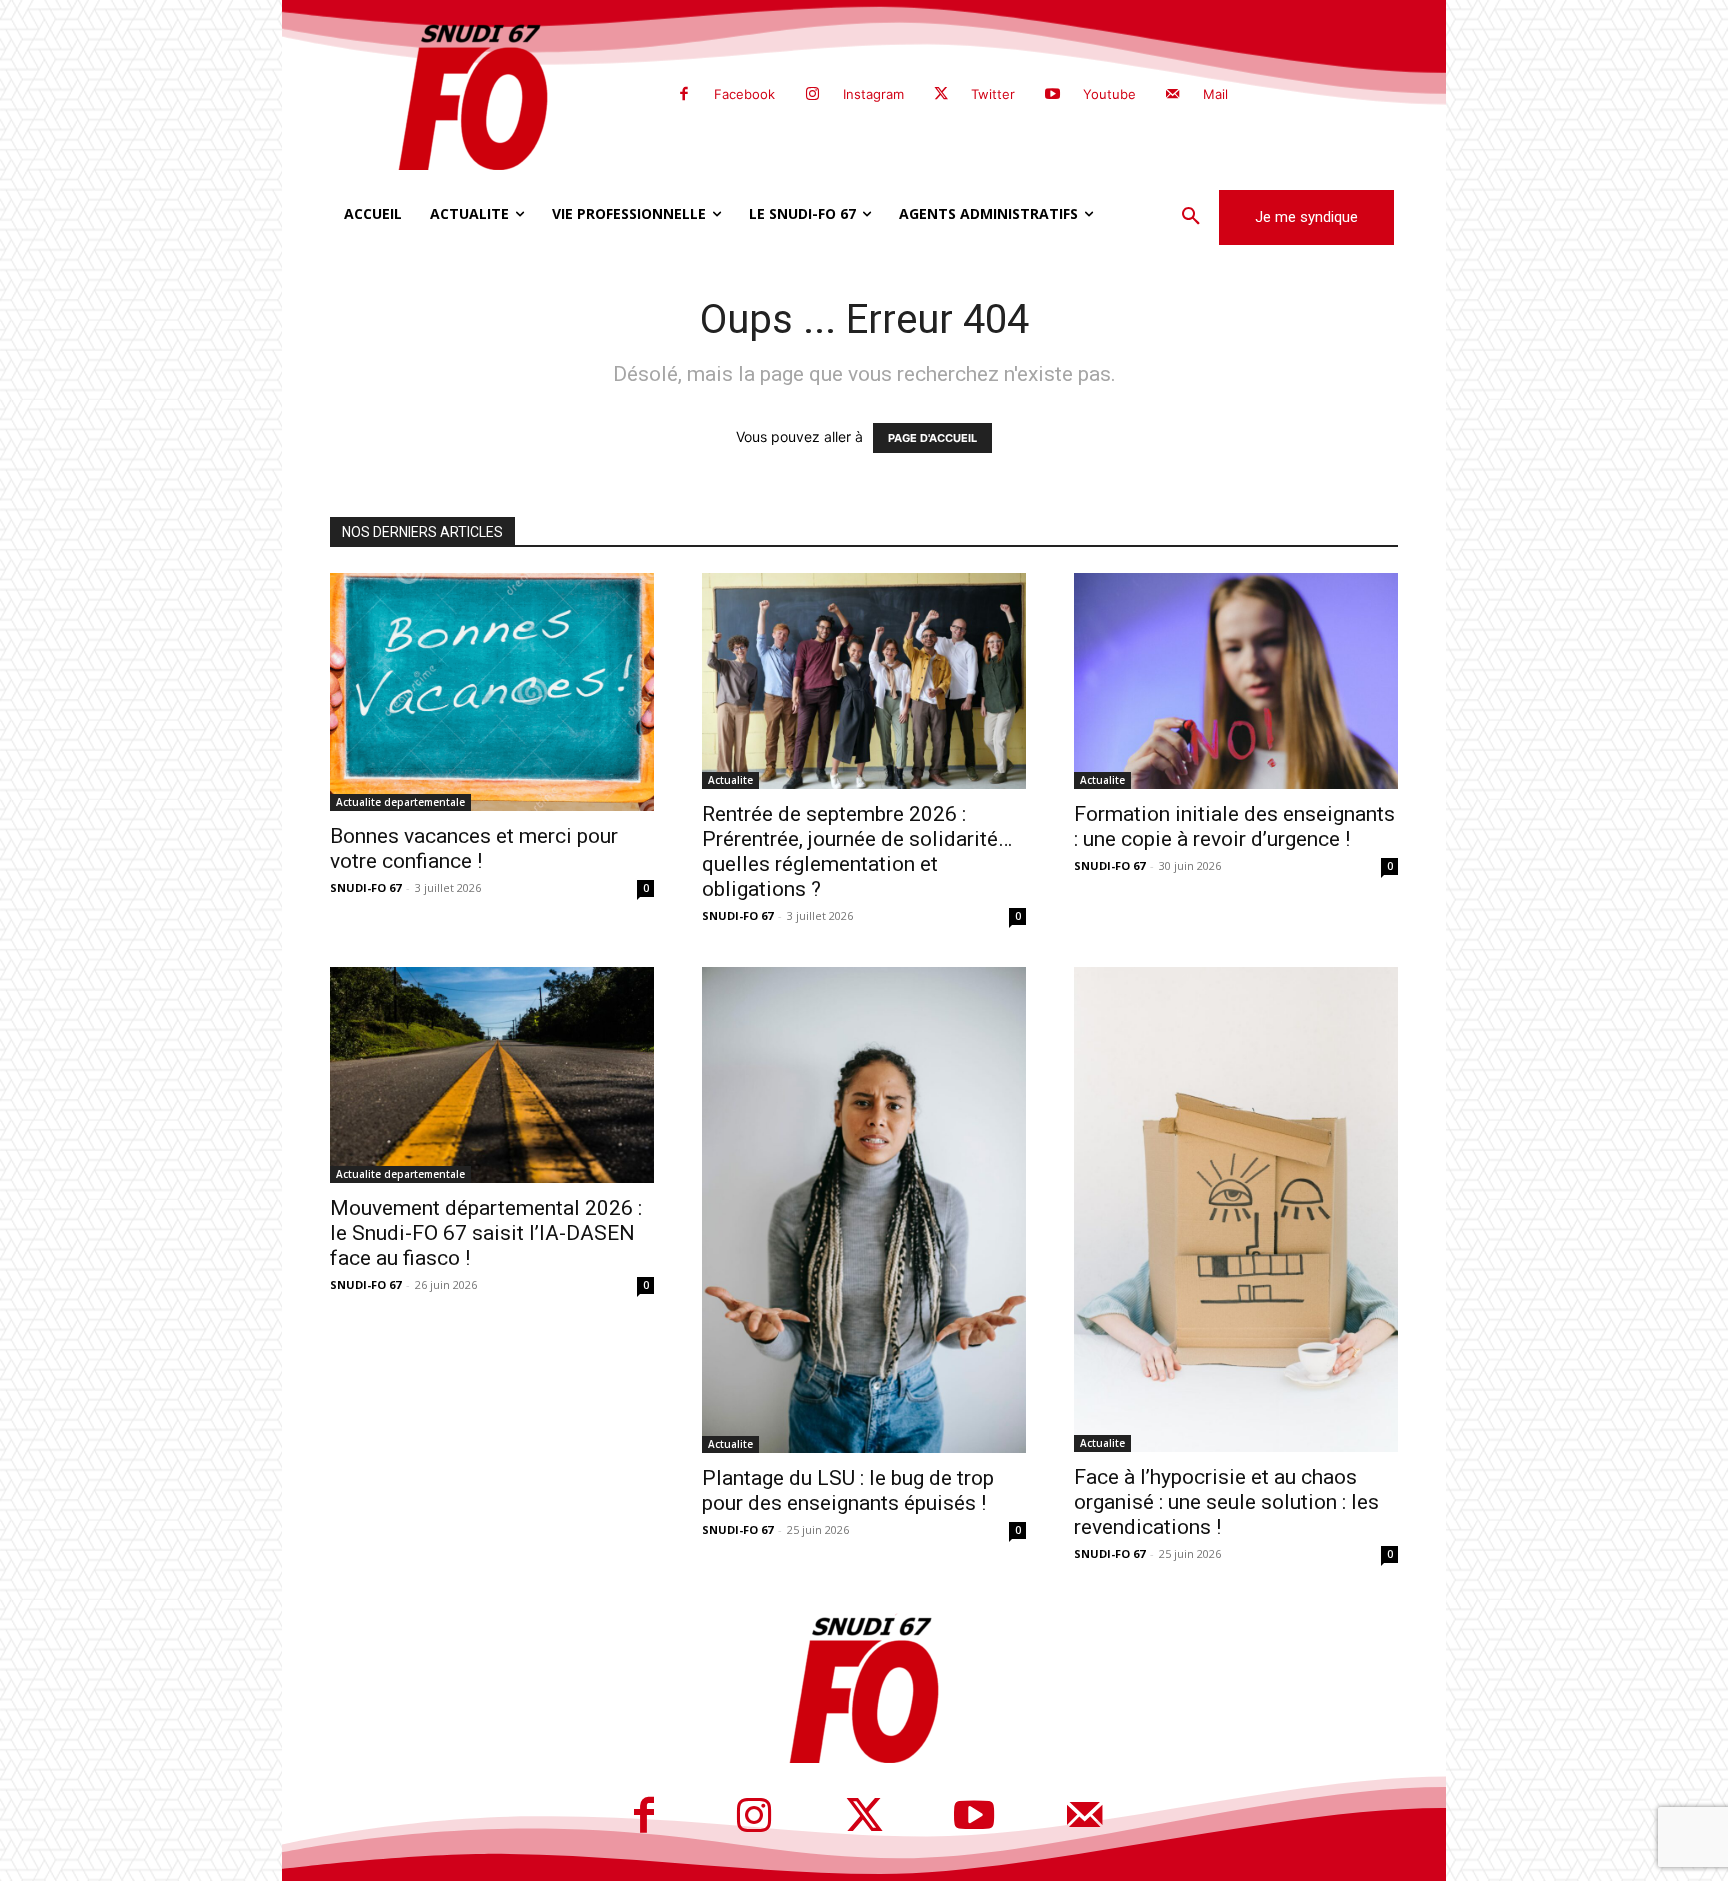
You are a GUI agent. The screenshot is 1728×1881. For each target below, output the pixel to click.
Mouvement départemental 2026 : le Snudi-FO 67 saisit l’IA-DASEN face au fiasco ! (486, 1233)
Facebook (744, 94)
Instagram (873, 94)
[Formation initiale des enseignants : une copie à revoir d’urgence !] (1236, 681)
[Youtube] (1052, 95)
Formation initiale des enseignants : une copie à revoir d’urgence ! (1234, 826)
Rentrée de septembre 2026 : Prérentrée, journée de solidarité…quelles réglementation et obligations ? (857, 851)
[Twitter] (941, 95)
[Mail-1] (1173, 95)
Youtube (1109, 94)
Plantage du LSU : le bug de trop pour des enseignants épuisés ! (848, 1490)
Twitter (993, 94)
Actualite (730, 780)
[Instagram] (812, 95)
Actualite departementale (400, 802)
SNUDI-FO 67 (365, 887)
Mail (1215, 94)
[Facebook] (684, 95)
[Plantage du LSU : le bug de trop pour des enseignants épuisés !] (864, 1210)
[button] (1191, 217)
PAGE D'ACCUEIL (932, 438)
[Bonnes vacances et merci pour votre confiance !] (492, 692)
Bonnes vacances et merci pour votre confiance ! (474, 848)
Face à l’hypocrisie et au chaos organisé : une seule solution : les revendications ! (1226, 1502)
